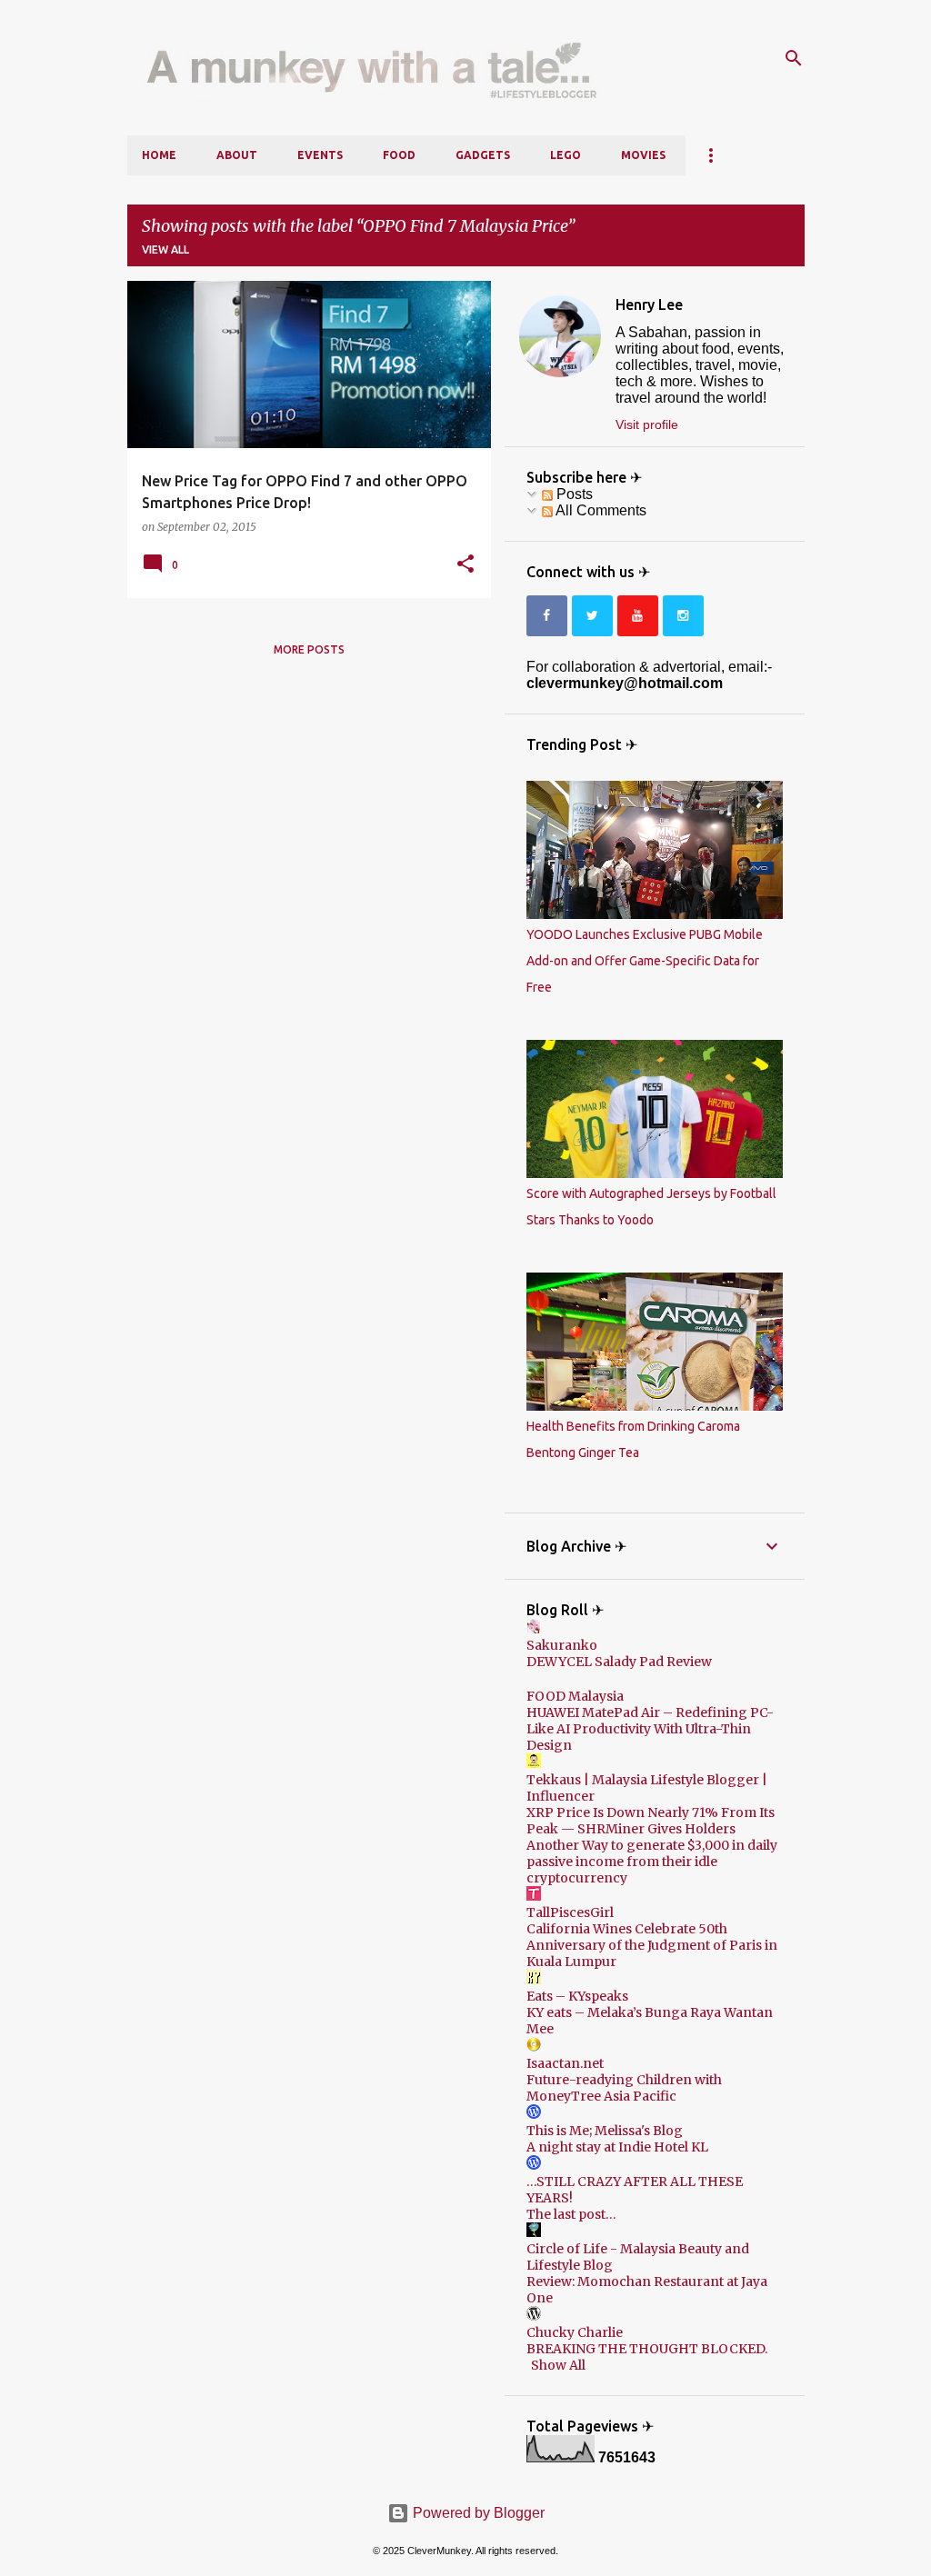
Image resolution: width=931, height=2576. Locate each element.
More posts (309, 649)
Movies (643, 155)
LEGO (566, 155)
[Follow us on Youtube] (638, 616)
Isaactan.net (565, 2063)
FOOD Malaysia (575, 1696)
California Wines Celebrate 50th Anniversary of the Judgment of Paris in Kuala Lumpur (652, 1945)
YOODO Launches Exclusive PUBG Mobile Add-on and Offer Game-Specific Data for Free (645, 961)
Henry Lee (649, 305)
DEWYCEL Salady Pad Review (619, 1662)
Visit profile (647, 424)
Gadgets (483, 155)
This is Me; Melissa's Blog (605, 2131)
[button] (465, 564)
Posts (573, 494)
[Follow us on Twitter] (592, 616)
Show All (558, 2365)
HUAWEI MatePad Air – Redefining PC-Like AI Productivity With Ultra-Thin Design (650, 1729)
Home (159, 155)
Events (320, 155)
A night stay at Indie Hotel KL (617, 2147)
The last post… (571, 2214)
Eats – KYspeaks (577, 1996)
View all (165, 250)
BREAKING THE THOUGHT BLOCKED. (647, 2349)
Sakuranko (562, 1645)
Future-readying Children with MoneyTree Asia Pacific (624, 2088)
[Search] (794, 58)
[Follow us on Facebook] (547, 616)
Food (399, 155)
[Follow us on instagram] (683, 616)
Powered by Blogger (477, 2513)
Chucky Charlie (575, 2332)
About (237, 155)
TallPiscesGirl (570, 1912)
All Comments (600, 510)
